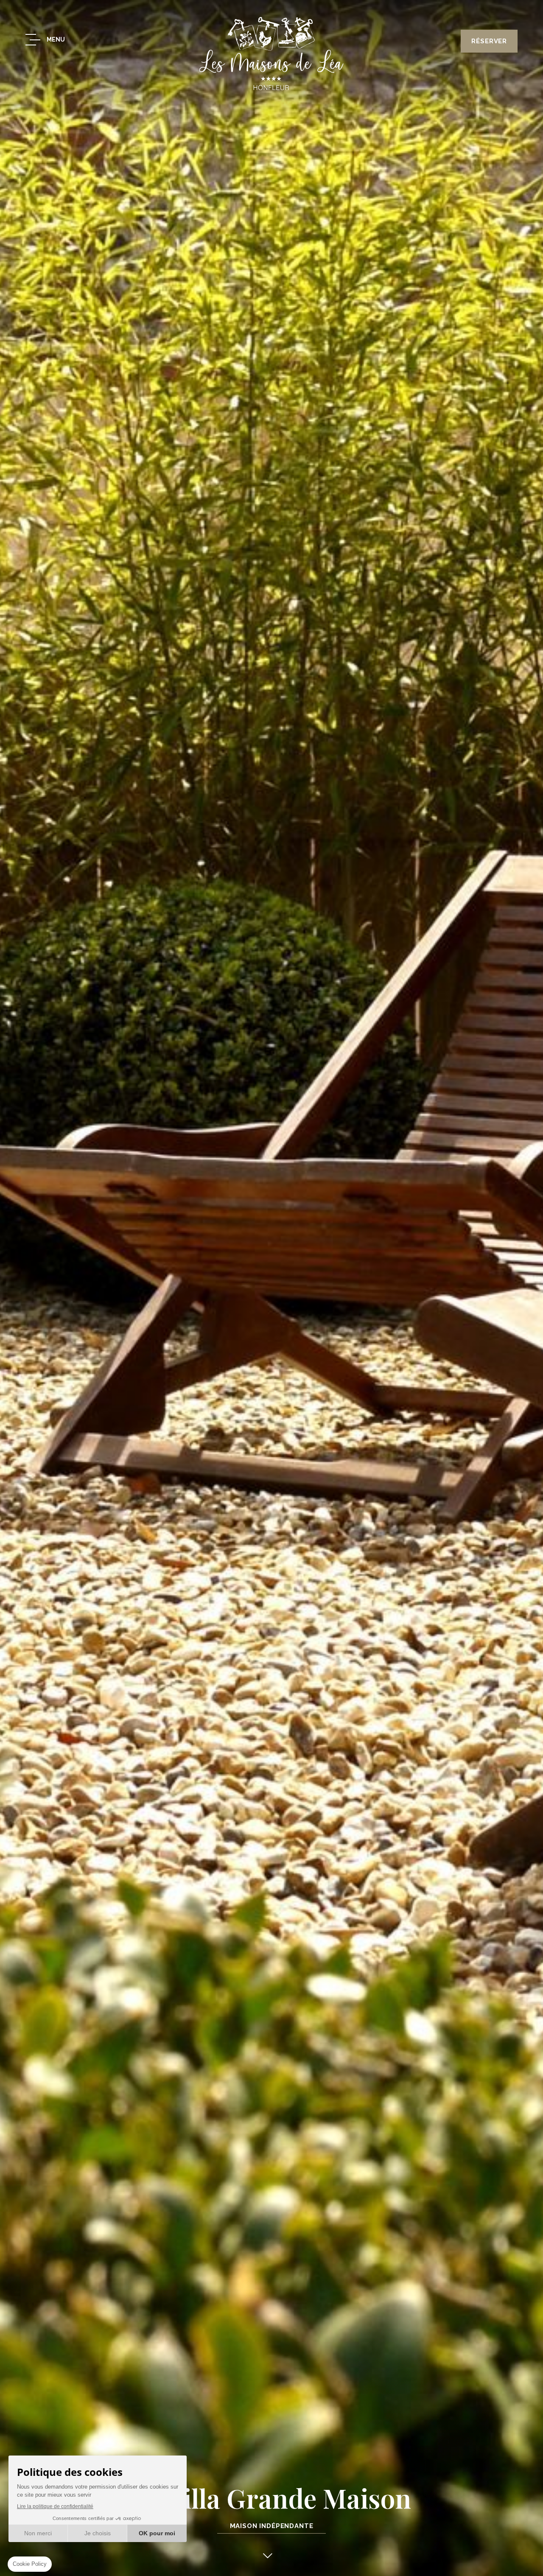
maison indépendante (272, 2526)
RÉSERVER (489, 41)
